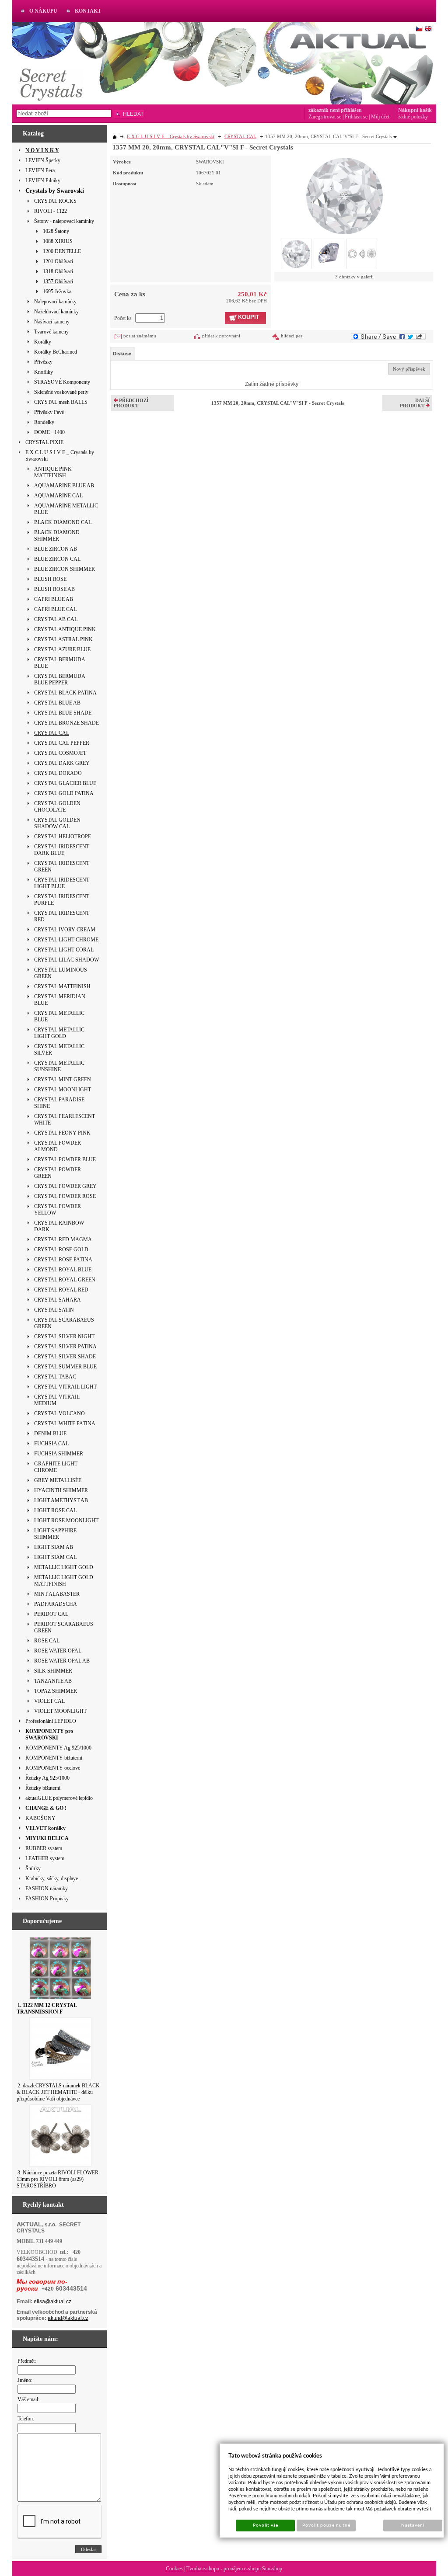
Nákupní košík (415, 110)
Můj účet (380, 117)
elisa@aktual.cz (52, 2302)
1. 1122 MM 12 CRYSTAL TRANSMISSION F (47, 2008)
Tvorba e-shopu (203, 2569)
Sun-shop (272, 2569)
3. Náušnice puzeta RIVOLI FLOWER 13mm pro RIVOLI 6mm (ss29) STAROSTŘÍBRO (58, 2179)
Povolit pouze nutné (326, 2525)
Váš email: (28, 2399)
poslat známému (140, 336)
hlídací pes (292, 336)
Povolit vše (266, 2525)
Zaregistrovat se (325, 117)
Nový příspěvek (409, 369)
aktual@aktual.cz (68, 2318)
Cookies (174, 2569)
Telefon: (26, 2419)
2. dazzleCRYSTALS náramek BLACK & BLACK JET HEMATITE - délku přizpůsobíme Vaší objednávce (58, 2092)
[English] (428, 29)
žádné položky (413, 117)
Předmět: (27, 2361)
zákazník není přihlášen (335, 110)
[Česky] (419, 29)
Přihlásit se (356, 117)
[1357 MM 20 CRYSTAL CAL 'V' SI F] (345, 195)
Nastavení (413, 2525)
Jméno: (25, 2380)
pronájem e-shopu (242, 2569)
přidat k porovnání (221, 336)
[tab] (123, 354)
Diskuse (122, 354)
